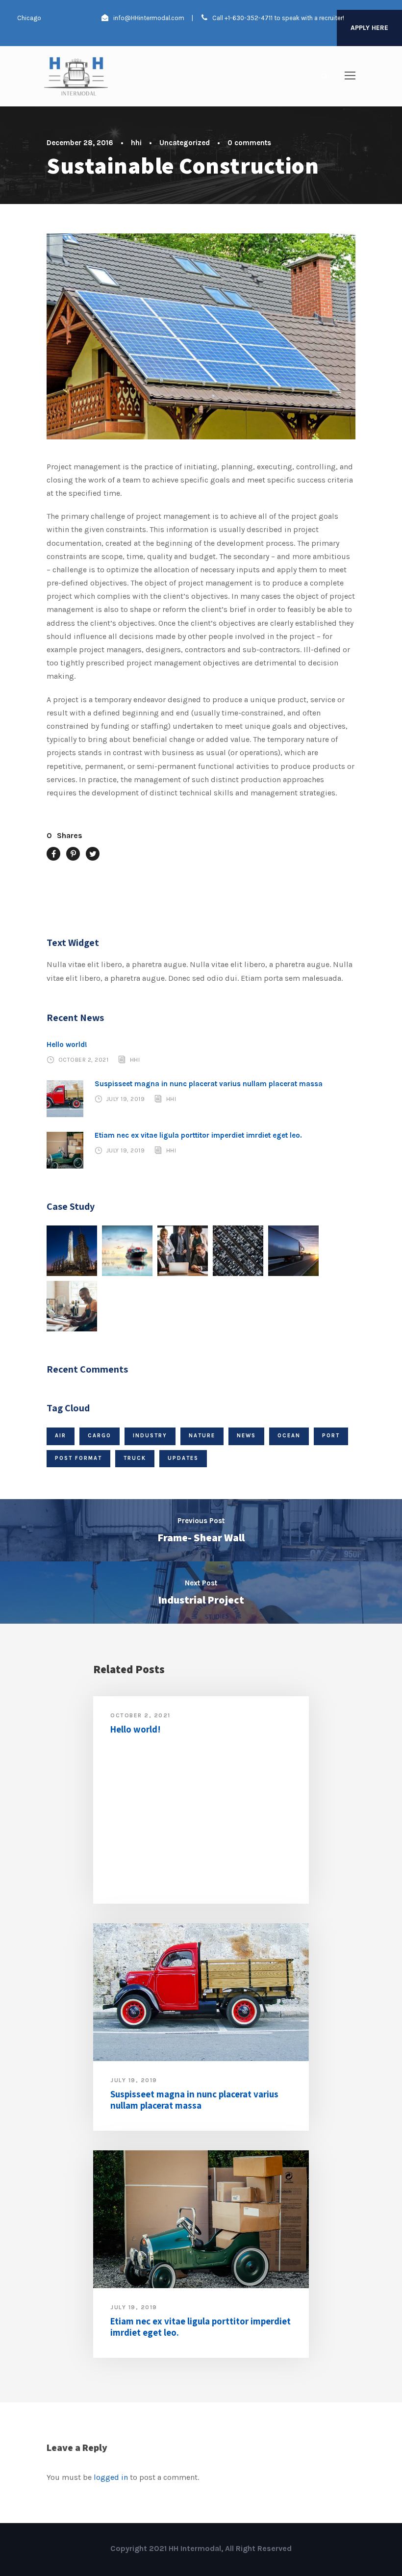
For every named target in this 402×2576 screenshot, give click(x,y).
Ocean (289, 1436)
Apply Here (369, 28)
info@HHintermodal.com (149, 18)
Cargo (100, 1436)
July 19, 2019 (126, 1099)
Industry (150, 1436)
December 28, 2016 (80, 143)
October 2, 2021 (84, 1060)
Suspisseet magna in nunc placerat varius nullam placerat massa (209, 1084)
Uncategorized (185, 143)
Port (331, 1436)
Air (61, 1436)
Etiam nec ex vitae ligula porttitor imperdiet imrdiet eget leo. (198, 1135)
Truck (135, 1458)
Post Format (78, 1458)
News (246, 1436)
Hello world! (67, 1045)
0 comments (249, 143)
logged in (111, 2477)
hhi (136, 143)
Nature (202, 1436)
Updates (183, 1458)
